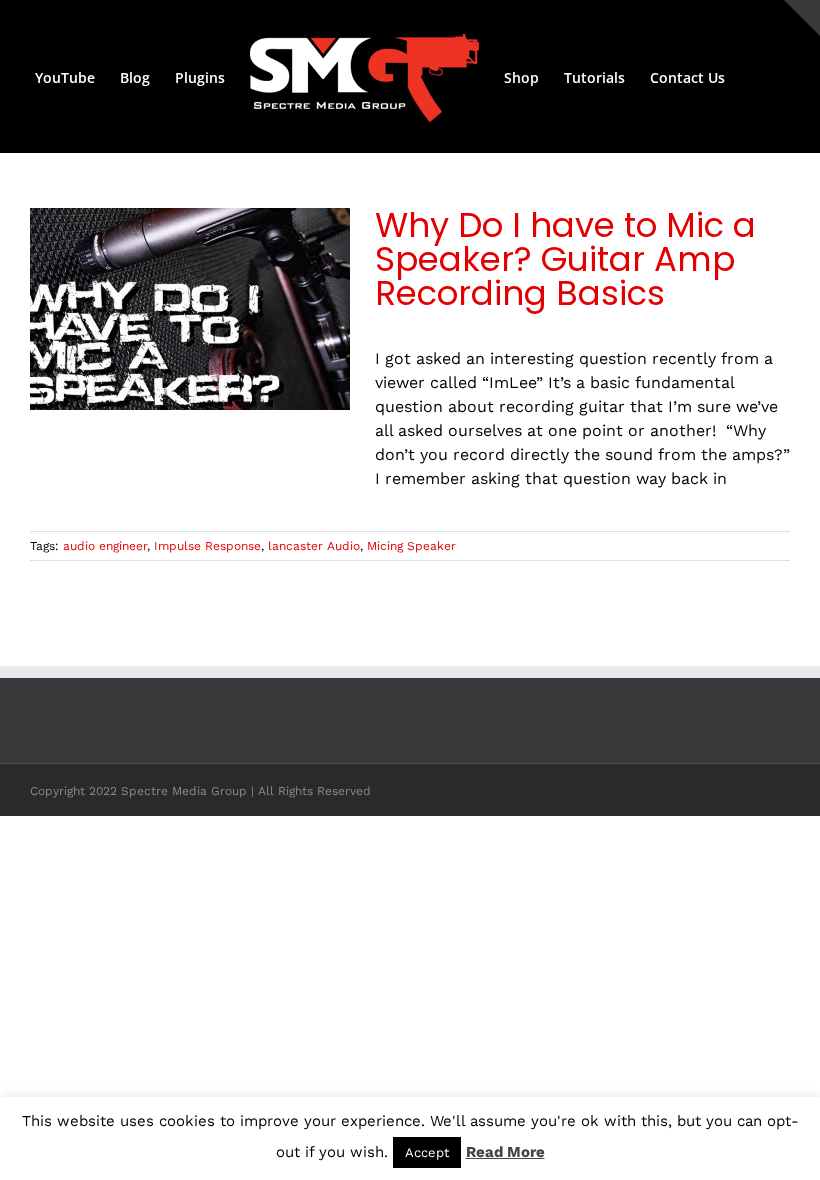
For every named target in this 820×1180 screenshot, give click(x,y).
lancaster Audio (314, 546)
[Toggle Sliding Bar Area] (802, 18)
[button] (755, 77)
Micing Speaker (411, 546)
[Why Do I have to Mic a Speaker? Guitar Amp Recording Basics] (190, 309)
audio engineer (105, 546)
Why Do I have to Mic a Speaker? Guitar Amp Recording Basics (565, 259)
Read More (505, 1152)
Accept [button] (427, 1152)
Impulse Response (207, 546)
